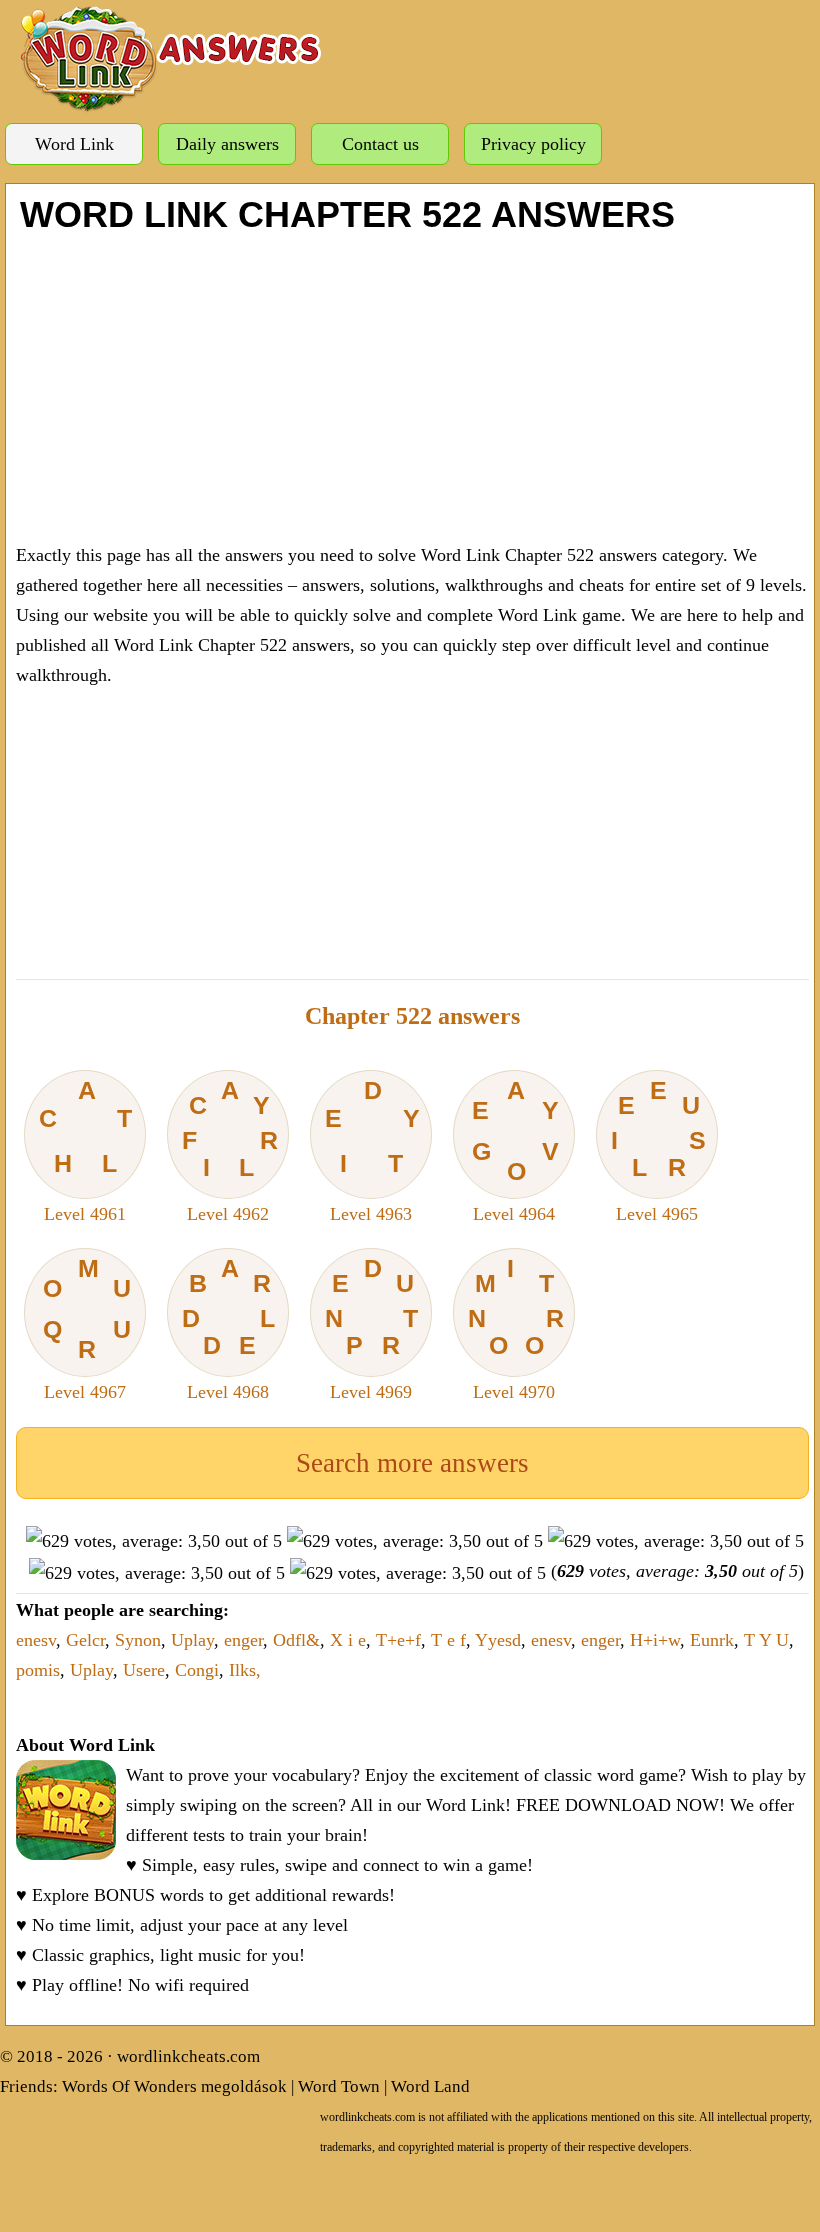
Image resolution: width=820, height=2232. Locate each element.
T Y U (766, 1640)
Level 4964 (515, 1150)
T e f (448, 1640)
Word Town (339, 2086)
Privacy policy (533, 144)
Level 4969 (372, 1328)
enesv (36, 1640)
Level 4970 (516, 1328)
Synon (138, 1640)
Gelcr (85, 1640)
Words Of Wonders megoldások (174, 2086)
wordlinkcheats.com (188, 2056)
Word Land (430, 2086)
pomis (38, 1670)
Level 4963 (372, 1150)
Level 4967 (87, 1328)
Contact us (380, 144)
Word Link (74, 144)
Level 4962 (230, 1150)
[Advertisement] (412, 385)
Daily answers (227, 144)
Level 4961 (85, 1150)
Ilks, (245, 1670)
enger (243, 1640)
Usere (144, 1670)
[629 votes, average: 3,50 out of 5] (154, 1541)
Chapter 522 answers (412, 1016)
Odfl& (296, 1640)
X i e (348, 1640)
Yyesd (498, 1640)
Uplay (192, 1640)
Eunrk (712, 1640)
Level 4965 (659, 1150)
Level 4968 (229, 1328)
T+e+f (398, 1640)
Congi (197, 1670)
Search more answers (412, 1463)
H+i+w (655, 1640)
